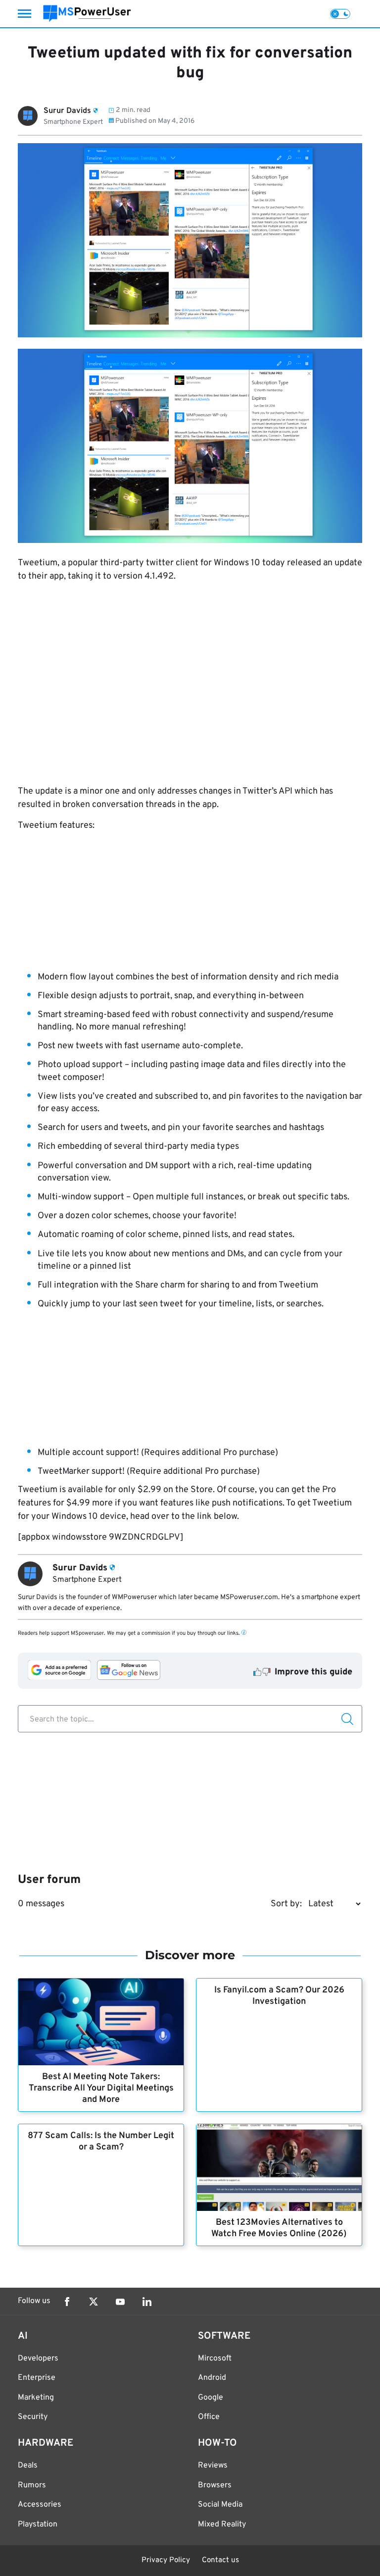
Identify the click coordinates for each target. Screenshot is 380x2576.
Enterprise (37, 2378)
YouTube (120, 2302)
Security (33, 2417)
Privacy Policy (166, 2560)
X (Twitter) (94, 2302)
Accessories (40, 2505)
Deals (28, 2466)
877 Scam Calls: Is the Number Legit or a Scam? (101, 2142)
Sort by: (286, 1904)
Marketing (36, 2398)
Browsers (215, 2485)
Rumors (32, 2485)
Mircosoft (215, 2359)
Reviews (213, 2466)
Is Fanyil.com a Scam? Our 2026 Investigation (279, 1996)
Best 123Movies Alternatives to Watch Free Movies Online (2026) (279, 2228)
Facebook (67, 2302)
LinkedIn (147, 2302)
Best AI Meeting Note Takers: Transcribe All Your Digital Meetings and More (101, 2088)
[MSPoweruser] (87, 14)
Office (209, 2417)
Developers (38, 2359)
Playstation (38, 2524)
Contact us (220, 2560)
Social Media (220, 2505)
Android (212, 2378)
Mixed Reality (222, 2524)
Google (211, 2398)
